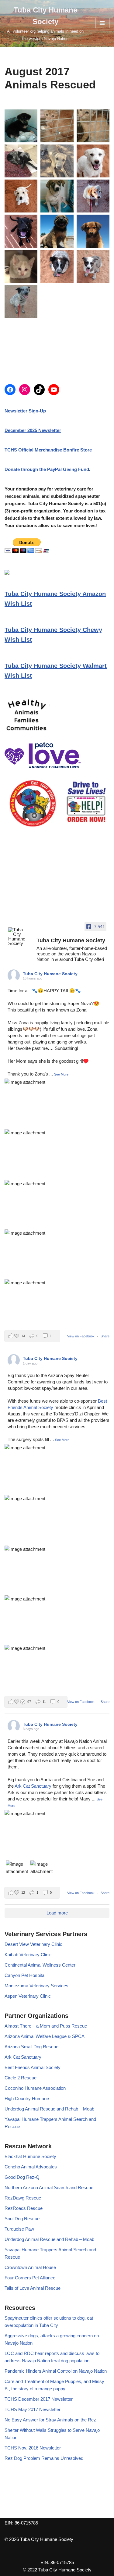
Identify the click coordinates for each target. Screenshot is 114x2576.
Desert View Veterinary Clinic (33, 1944)
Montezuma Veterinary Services (36, 1986)
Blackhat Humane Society (30, 2156)
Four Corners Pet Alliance (30, 2278)
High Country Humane (27, 2098)
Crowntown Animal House (30, 2267)
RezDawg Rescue (23, 2198)
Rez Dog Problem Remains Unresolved (44, 2458)
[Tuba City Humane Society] (20, 937)
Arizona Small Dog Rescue (31, 2047)
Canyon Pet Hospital (25, 1975)
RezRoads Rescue (24, 2208)
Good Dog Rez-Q (22, 2177)
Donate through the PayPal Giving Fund (47, 469)
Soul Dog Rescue (22, 2219)
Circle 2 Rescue (21, 2078)
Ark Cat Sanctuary (33, 1786)
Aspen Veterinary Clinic (28, 1996)
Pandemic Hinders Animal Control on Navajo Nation (56, 2371)
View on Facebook (81, 1336)
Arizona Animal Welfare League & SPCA (45, 2036)
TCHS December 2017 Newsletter (39, 2399)
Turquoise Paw (19, 2229)
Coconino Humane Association (35, 2088)
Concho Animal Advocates (31, 2167)
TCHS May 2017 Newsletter (33, 2409)
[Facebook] (10, 390)
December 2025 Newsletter (33, 430)
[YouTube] (54, 390)
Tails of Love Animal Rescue (33, 2288)
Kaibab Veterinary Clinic (28, 1955)
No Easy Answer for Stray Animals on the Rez (50, 2420)
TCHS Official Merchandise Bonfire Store (48, 450)
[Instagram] (25, 390)
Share (105, 1336)
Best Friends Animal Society (33, 2067)
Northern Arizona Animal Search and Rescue (49, 2187)
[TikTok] (39, 390)
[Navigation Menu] (102, 23)
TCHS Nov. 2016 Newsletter (33, 2448)
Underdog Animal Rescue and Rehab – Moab (49, 2109)
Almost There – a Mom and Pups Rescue (46, 2026)
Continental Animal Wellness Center (40, 1965)
